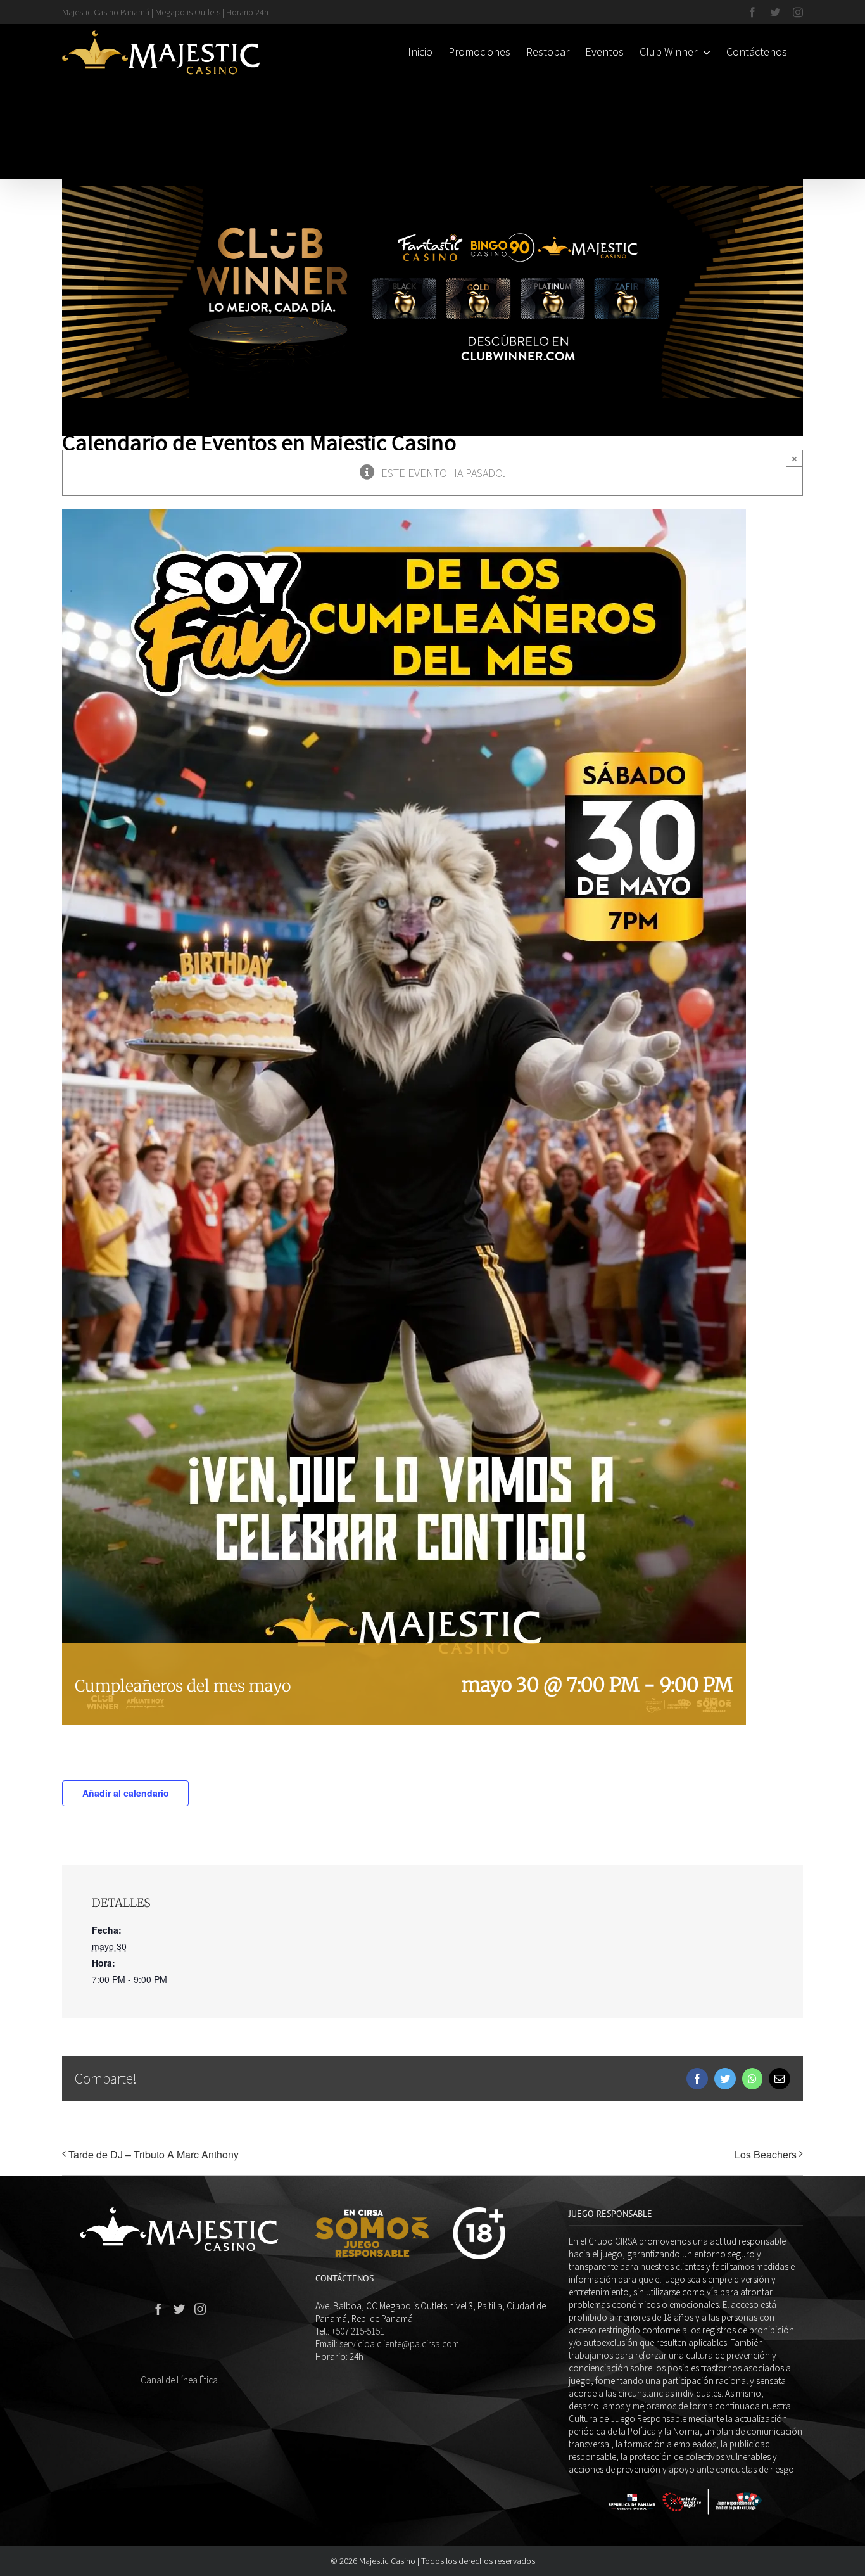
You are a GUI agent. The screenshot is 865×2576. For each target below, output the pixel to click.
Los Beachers (766, 2154)
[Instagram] (200, 2309)
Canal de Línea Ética (179, 2380)
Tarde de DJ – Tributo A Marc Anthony (154, 2154)
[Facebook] (158, 2309)
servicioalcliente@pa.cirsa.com (399, 2344)
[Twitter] (179, 2309)
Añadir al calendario (126, 1793)
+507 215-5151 (358, 2331)
